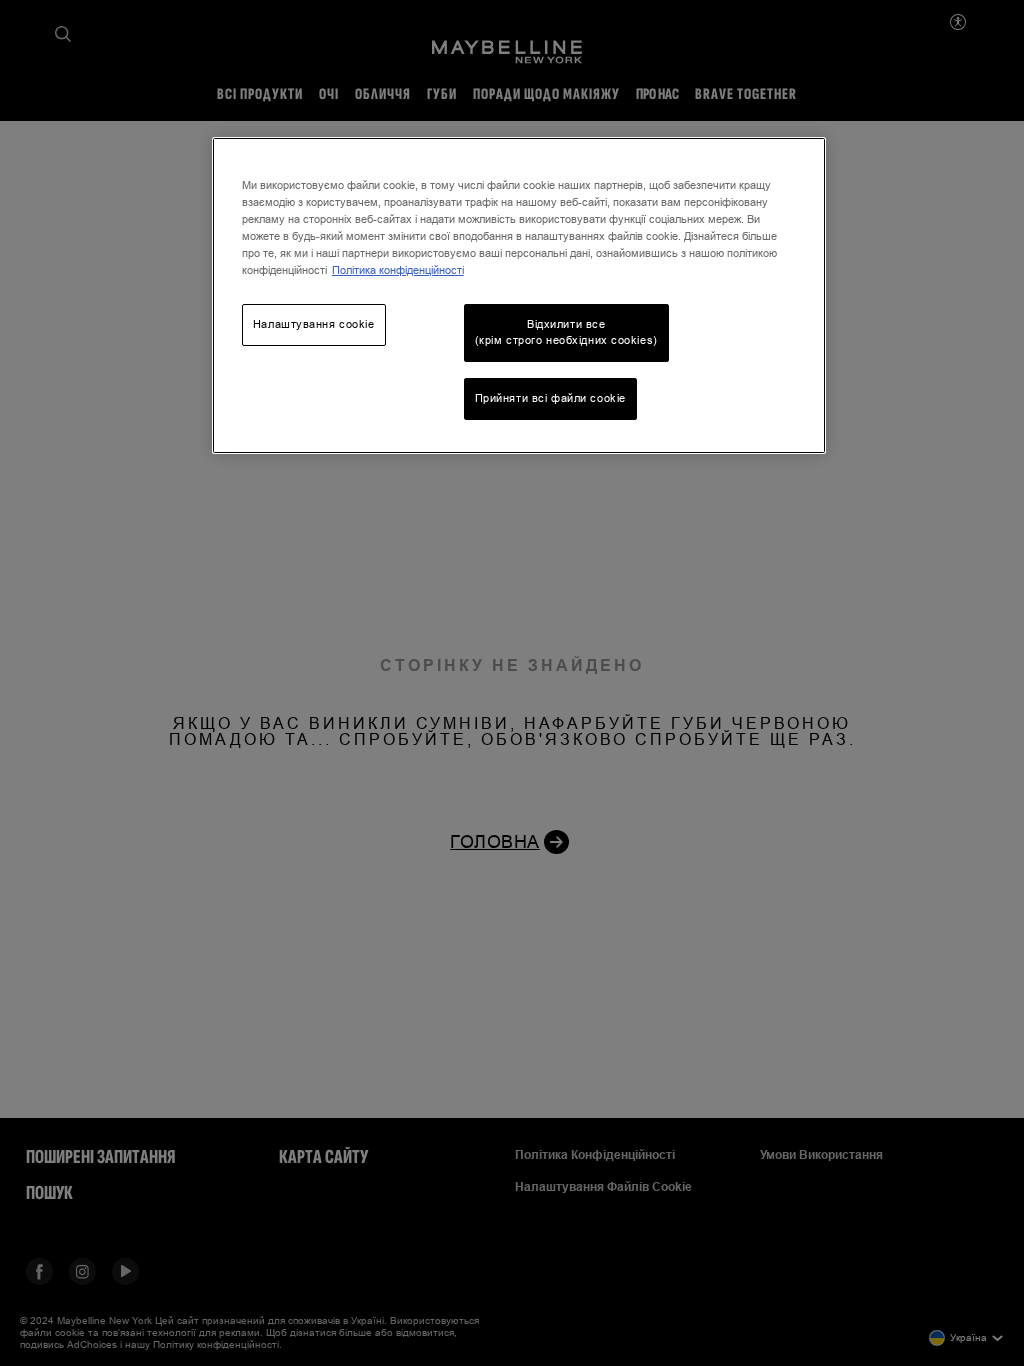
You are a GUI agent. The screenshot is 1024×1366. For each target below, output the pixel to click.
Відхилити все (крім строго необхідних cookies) (566, 332)
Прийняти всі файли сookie (550, 398)
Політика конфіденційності (398, 270)
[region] (519, 295)
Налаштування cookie (314, 324)
